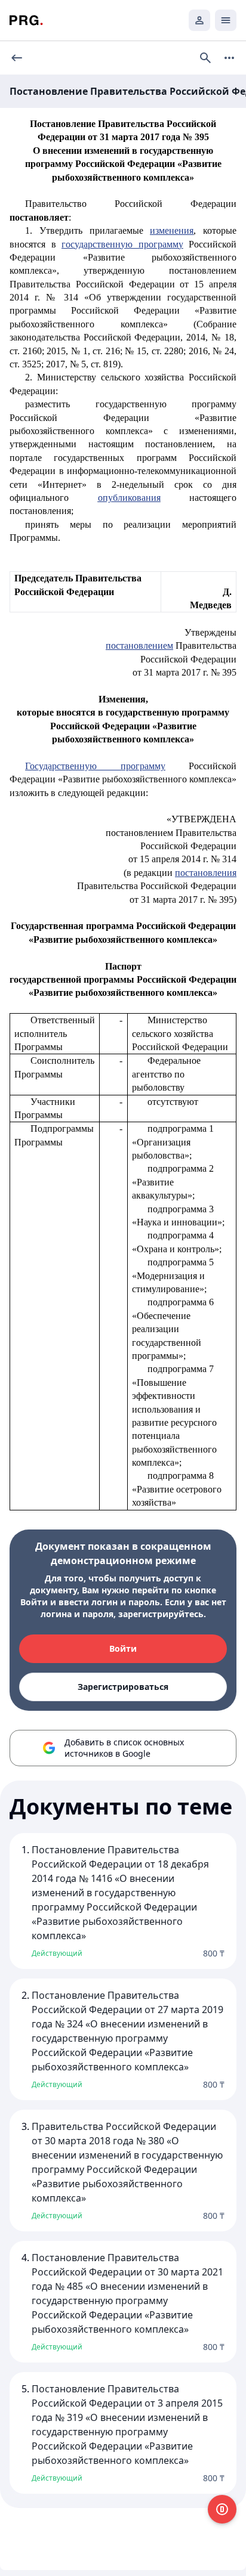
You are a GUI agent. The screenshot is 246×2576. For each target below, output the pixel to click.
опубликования (129, 498)
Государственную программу (95, 766)
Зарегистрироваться (123, 1687)
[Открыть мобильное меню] (226, 20)
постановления (206, 873)
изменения (172, 230)
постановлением (139, 645)
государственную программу (122, 244)
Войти (123, 1648)
